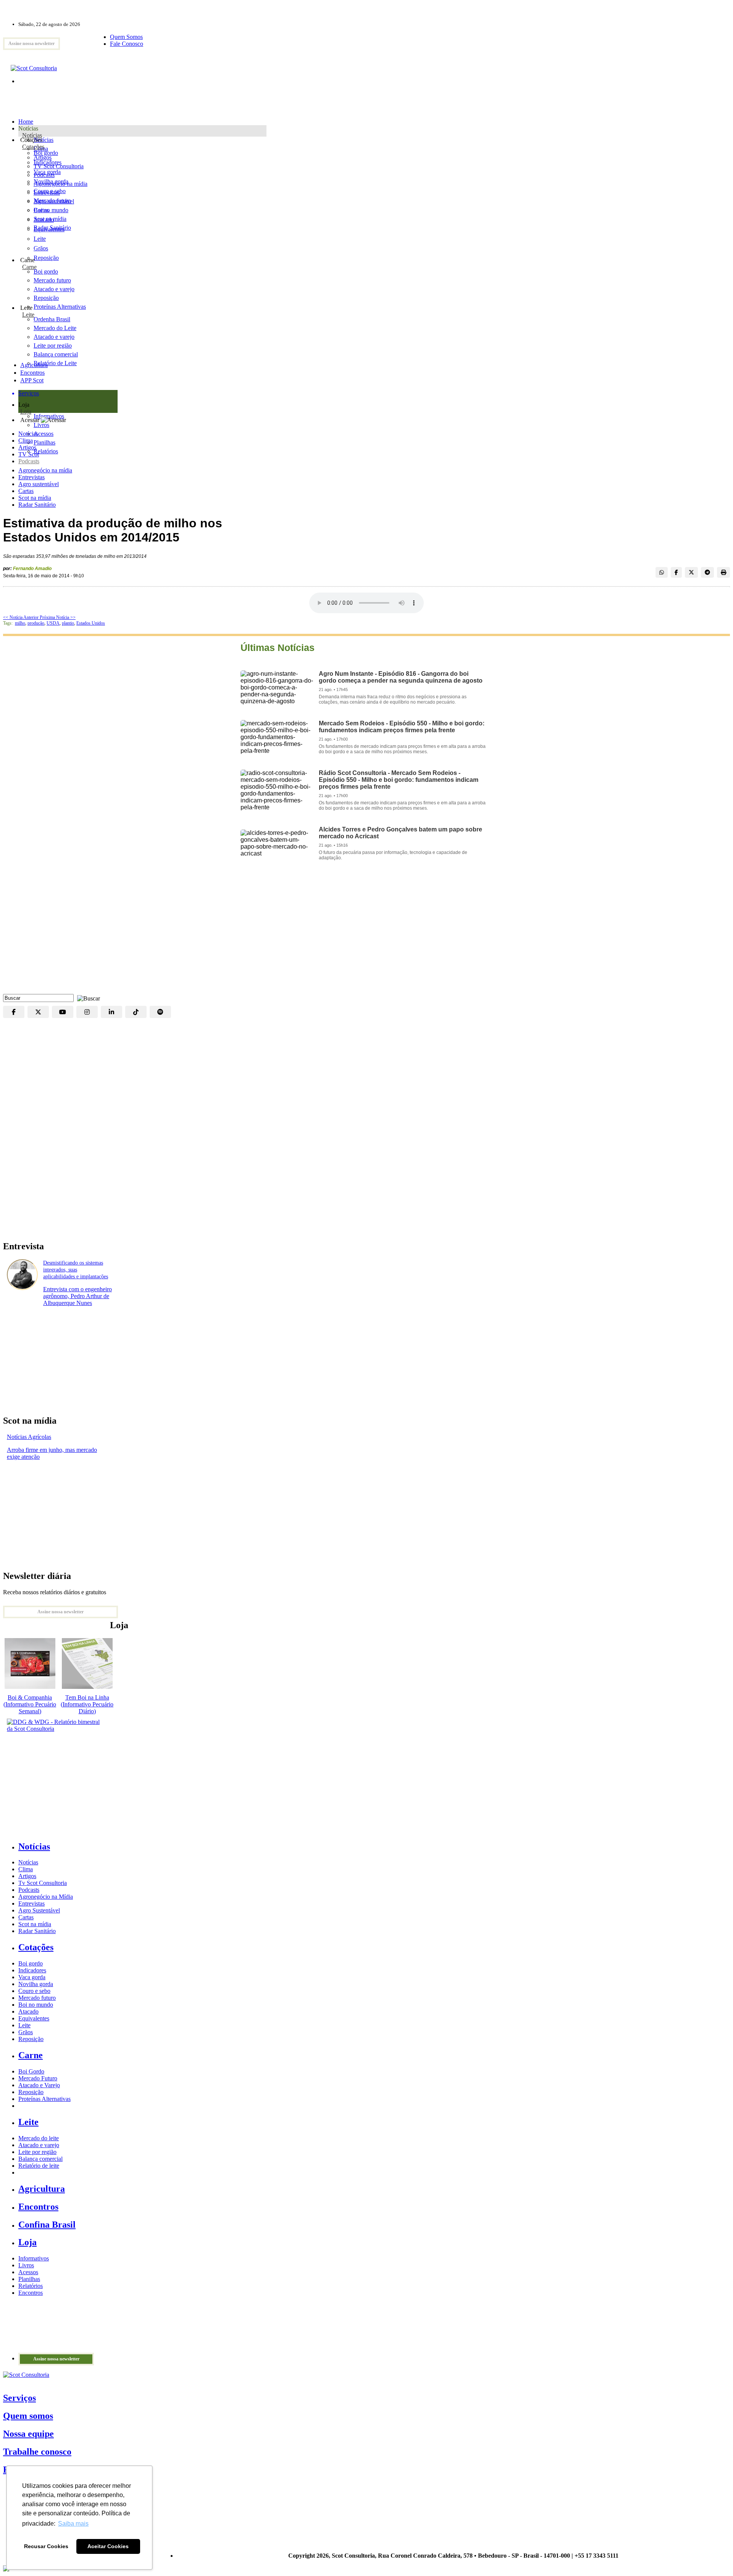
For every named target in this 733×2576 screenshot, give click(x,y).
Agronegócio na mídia (45, 470)
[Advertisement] (366, 933)
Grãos (41, 248)
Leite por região (37, 2152)
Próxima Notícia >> (58, 617)
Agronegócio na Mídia (46, 1897)
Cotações (33, 147)
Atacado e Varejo (39, 2085)
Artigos (27, 447)
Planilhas (29, 2279)
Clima (26, 441)
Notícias (32, 135)
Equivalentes (49, 229)
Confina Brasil (47, 2225)
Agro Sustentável (39, 1910)
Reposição (46, 258)
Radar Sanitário (37, 505)
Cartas (26, 491)
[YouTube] (63, 1012)
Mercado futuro (52, 201)
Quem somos (28, 2416)
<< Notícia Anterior (21, 617)
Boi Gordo (31, 2071)
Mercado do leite (39, 2138)
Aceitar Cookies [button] (108, 2546)
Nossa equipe (28, 2434)
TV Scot (29, 454)
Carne (29, 267)
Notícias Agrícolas (29, 1437)
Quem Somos (126, 37)
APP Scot (32, 380)
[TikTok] (136, 1012)
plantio (68, 623)
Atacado (44, 220)
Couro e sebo (50, 191)
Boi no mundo (51, 210)
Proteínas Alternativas (44, 2099)
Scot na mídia (35, 498)
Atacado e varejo (39, 2145)
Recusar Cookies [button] (46, 2546)
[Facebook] (14, 1012)
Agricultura (34, 365)
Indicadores (48, 162)
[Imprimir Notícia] (723, 572)
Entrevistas (31, 477)
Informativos (34, 2258)
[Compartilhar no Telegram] (707, 572)
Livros (26, 2265)
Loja (26, 412)
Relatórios (31, 2286)
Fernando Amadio (32, 569)
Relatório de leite (39, 2166)
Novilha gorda (51, 181)
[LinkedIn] (111, 1012)
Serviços (19, 2398)
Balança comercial (40, 2159)
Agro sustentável (39, 484)
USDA (53, 623)
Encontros (32, 373)
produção (36, 623)
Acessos (28, 2272)
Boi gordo (46, 153)
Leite (40, 239)
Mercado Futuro (38, 2078)
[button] (87, 998)
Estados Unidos (91, 623)
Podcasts (29, 461)
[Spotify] (160, 1012)
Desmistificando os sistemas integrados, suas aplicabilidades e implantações (76, 1270)
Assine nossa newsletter (31, 43)
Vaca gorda (47, 172)
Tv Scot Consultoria (43, 1883)
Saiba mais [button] (73, 2524)
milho (20, 623)
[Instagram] (87, 1012)
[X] (38, 1012)
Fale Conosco (127, 44)
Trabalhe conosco (37, 2452)
